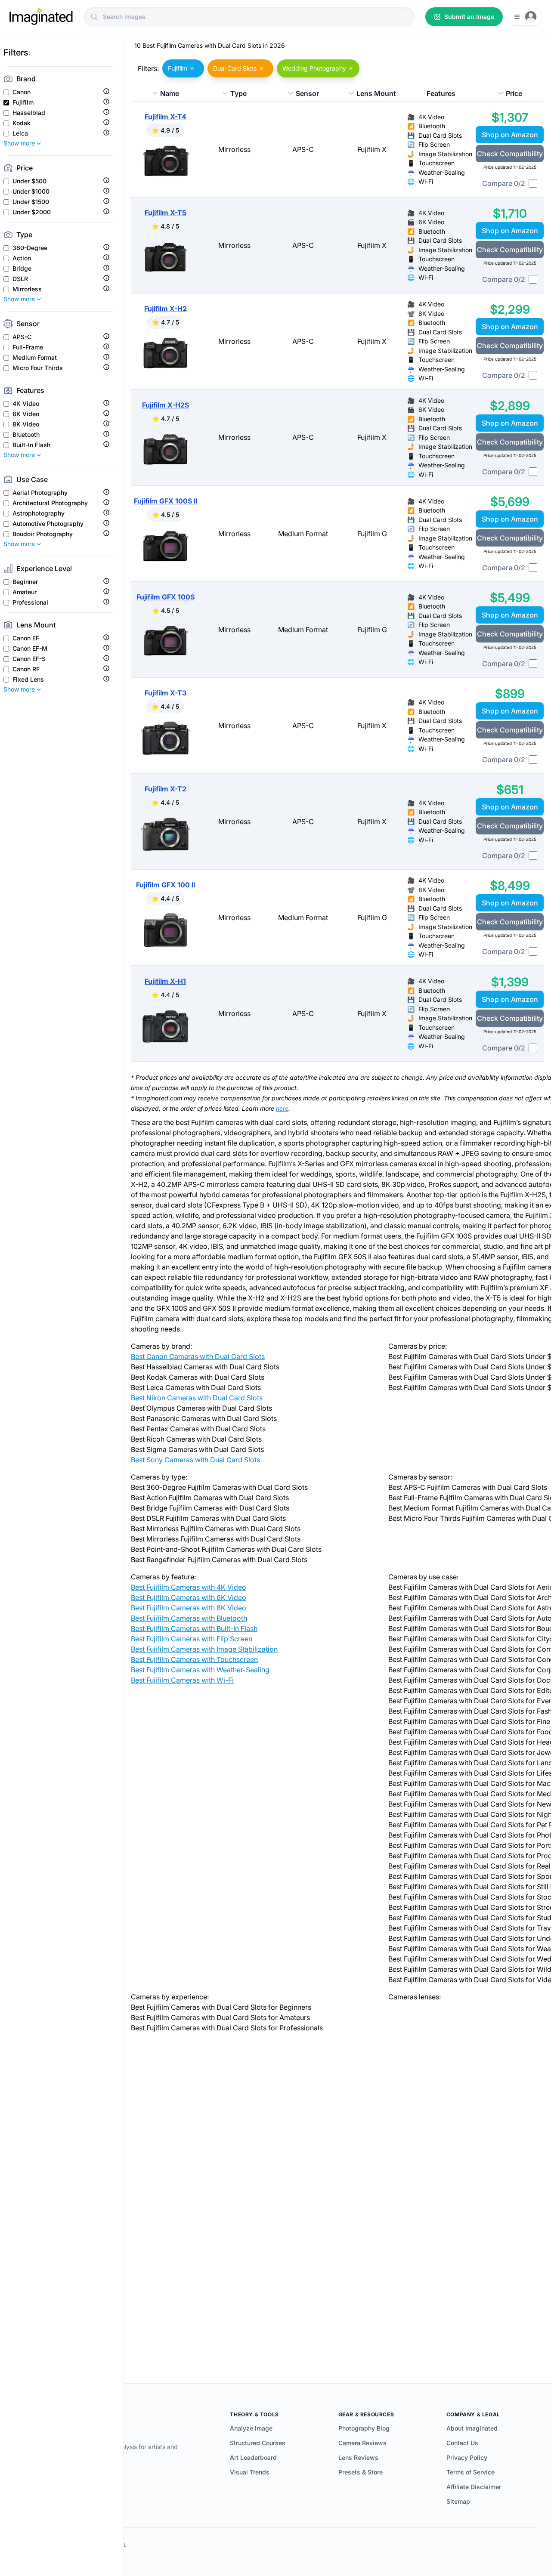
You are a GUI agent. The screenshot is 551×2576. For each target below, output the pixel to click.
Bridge (22, 269)
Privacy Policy (467, 2457)
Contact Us (462, 2443)
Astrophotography (39, 513)
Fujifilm (23, 102)
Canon (22, 92)
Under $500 (29, 181)
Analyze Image (251, 2428)
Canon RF (26, 669)
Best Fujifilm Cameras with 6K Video (189, 1597)
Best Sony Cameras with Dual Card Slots (195, 1460)
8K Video (26, 424)
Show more (19, 143)
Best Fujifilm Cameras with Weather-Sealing (200, 1670)
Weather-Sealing (442, 172)
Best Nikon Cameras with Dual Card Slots (197, 1398)
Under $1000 (31, 192)
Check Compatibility (510, 154)
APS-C (22, 337)
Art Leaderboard (253, 2457)
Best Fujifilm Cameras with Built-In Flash (194, 1628)
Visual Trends (250, 2472)
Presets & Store (361, 2472)
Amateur (25, 592)
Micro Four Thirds (38, 368)
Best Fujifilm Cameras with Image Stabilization (204, 1649)
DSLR (20, 279)
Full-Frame (28, 347)
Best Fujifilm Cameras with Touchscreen (194, 1659)
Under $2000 (32, 212)
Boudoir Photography (43, 534)
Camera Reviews (362, 2443)
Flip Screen (434, 144)
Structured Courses (258, 2443)
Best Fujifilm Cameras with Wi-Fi (182, 1680)
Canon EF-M (30, 649)
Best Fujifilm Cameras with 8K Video (189, 1608)
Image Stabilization (445, 154)
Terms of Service (471, 2472)
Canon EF (26, 638)
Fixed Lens (28, 680)
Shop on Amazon (510, 135)
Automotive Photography (48, 524)
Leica (20, 133)
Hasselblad (29, 113)
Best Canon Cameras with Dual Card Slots (198, 1356)
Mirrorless (27, 289)
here (282, 1108)
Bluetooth (26, 435)
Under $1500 (31, 202)
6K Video (26, 414)
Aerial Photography (40, 493)
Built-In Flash (31, 445)
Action (22, 258)
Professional (30, 602)
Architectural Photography (50, 503)
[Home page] (41, 17)
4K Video (26, 404)
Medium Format (35, 358)
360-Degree (30, 248)
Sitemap (458, 2501)
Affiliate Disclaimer (474, 2487)
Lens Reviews (358, 2457)
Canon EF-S (29, 659)
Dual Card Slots (440, 135)
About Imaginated (472, 2428)
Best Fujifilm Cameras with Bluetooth (189, 1618)
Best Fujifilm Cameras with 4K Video (189, 1587)
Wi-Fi (426, 181)
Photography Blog (364, 2428)
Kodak (22, 123)
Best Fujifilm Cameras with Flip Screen (192, 1639)
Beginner (25, 582)
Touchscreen (436, 163)
